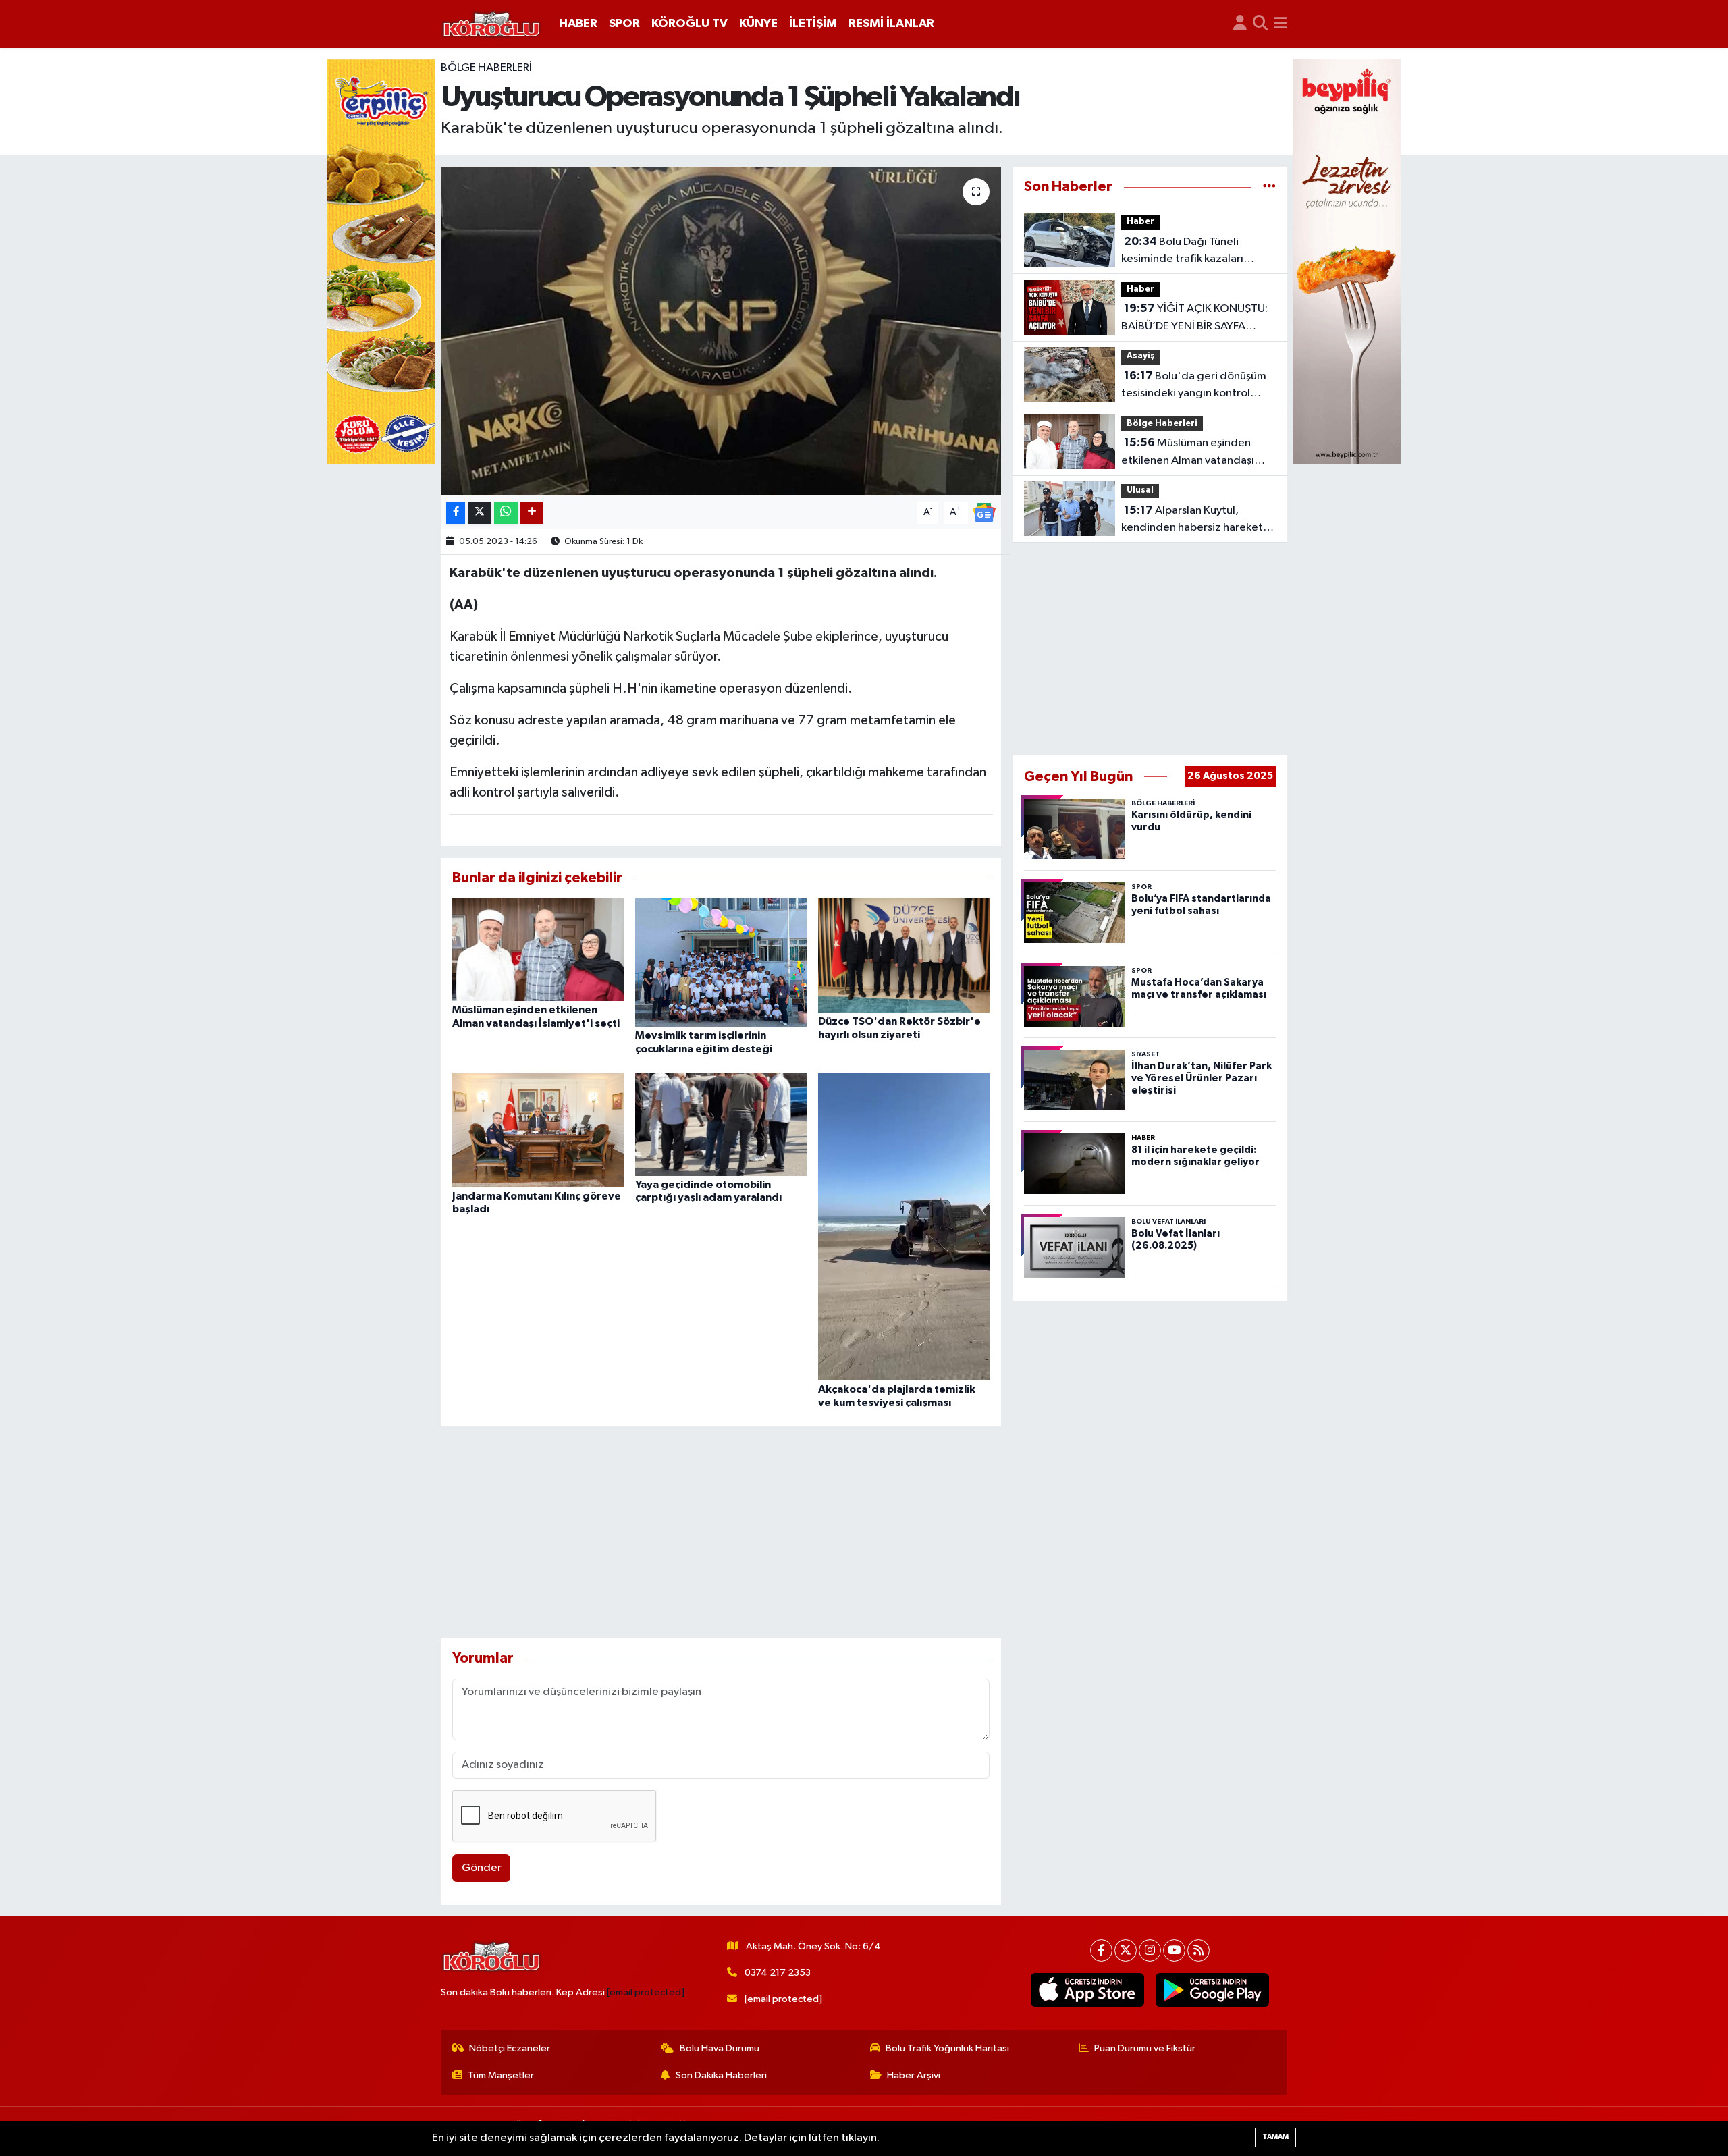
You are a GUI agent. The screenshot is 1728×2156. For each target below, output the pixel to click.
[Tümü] (1269, 187)
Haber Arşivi (914, 2075)
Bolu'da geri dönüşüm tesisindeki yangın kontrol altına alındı (1194, 386)
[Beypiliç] (1347, 262)
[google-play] (1213, 1990)
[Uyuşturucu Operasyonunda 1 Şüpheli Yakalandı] (721, 331)
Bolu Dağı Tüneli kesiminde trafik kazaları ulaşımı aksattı (1182, 252)
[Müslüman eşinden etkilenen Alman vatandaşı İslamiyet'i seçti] (538, 949)
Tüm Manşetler (501, 2075)
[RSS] (1198, 1950)
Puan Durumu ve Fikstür (1145, 2048)
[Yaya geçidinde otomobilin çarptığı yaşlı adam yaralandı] (721, 1124)
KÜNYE (758, 24)
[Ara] (1261, 24)
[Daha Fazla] (532, 513)
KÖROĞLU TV (690, 24)
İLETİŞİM (813, 24)
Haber (1140, 222)
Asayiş (1141, 356)
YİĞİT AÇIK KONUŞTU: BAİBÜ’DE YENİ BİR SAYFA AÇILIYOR (1194, 319)
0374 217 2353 (778, 1973)
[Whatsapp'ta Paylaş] (506, 513)
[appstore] (1088, 1990)
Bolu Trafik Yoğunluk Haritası (947, 2048)
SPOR (624, 24)
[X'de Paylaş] (480, 513)
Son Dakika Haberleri (721, 2075)
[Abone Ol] (984, 512)
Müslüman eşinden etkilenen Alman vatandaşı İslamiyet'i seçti (1188, 453)
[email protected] (646, 1992)
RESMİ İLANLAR (891, 24)
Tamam (1275, 2137)
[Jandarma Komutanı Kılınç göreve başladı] (538, 1130)
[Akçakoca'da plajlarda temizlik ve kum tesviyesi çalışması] (904, 1226)
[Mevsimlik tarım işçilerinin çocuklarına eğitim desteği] (721, 962)
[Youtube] (1174, 1950)
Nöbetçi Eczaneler (510, 2048)
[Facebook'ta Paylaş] (456, 513)
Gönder (482, 1868)
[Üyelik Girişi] (1240, 24)
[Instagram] (1150, 1950)
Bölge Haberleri (486, 68)
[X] (1126, 1950)
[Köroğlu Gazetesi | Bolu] (491, 24)
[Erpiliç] (381, 262)
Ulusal (1140, 490)
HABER (578, 24)
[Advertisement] (721, 1532)
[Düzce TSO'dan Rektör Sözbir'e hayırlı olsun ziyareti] (904, 955)
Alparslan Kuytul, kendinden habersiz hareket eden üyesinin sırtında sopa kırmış (1192, 520)
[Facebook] (1101, 1950)
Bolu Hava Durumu (720, 2048)
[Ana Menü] (1280, 24)
